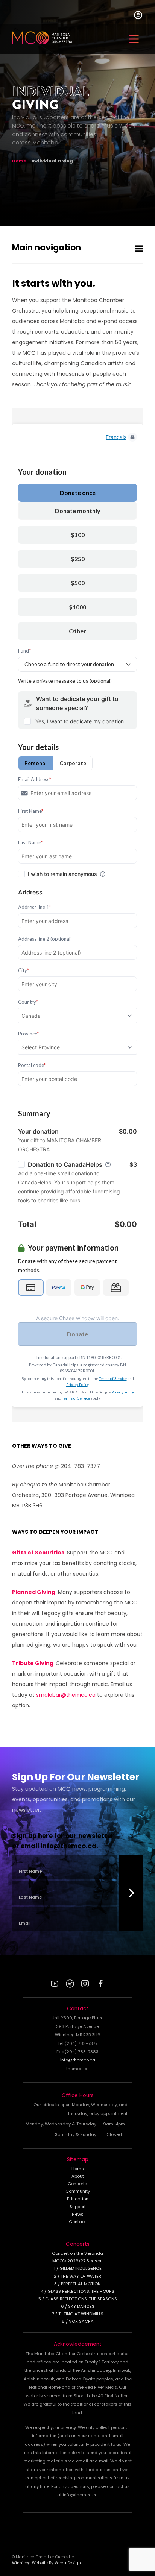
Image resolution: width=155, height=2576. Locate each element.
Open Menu (139, 249)
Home (19, 161)
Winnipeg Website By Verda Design (46, 2563)
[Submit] (131, 1893)
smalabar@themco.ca (66, 1695)
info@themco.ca (68, 1847)
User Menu (138, 18)
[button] (134, 39)
